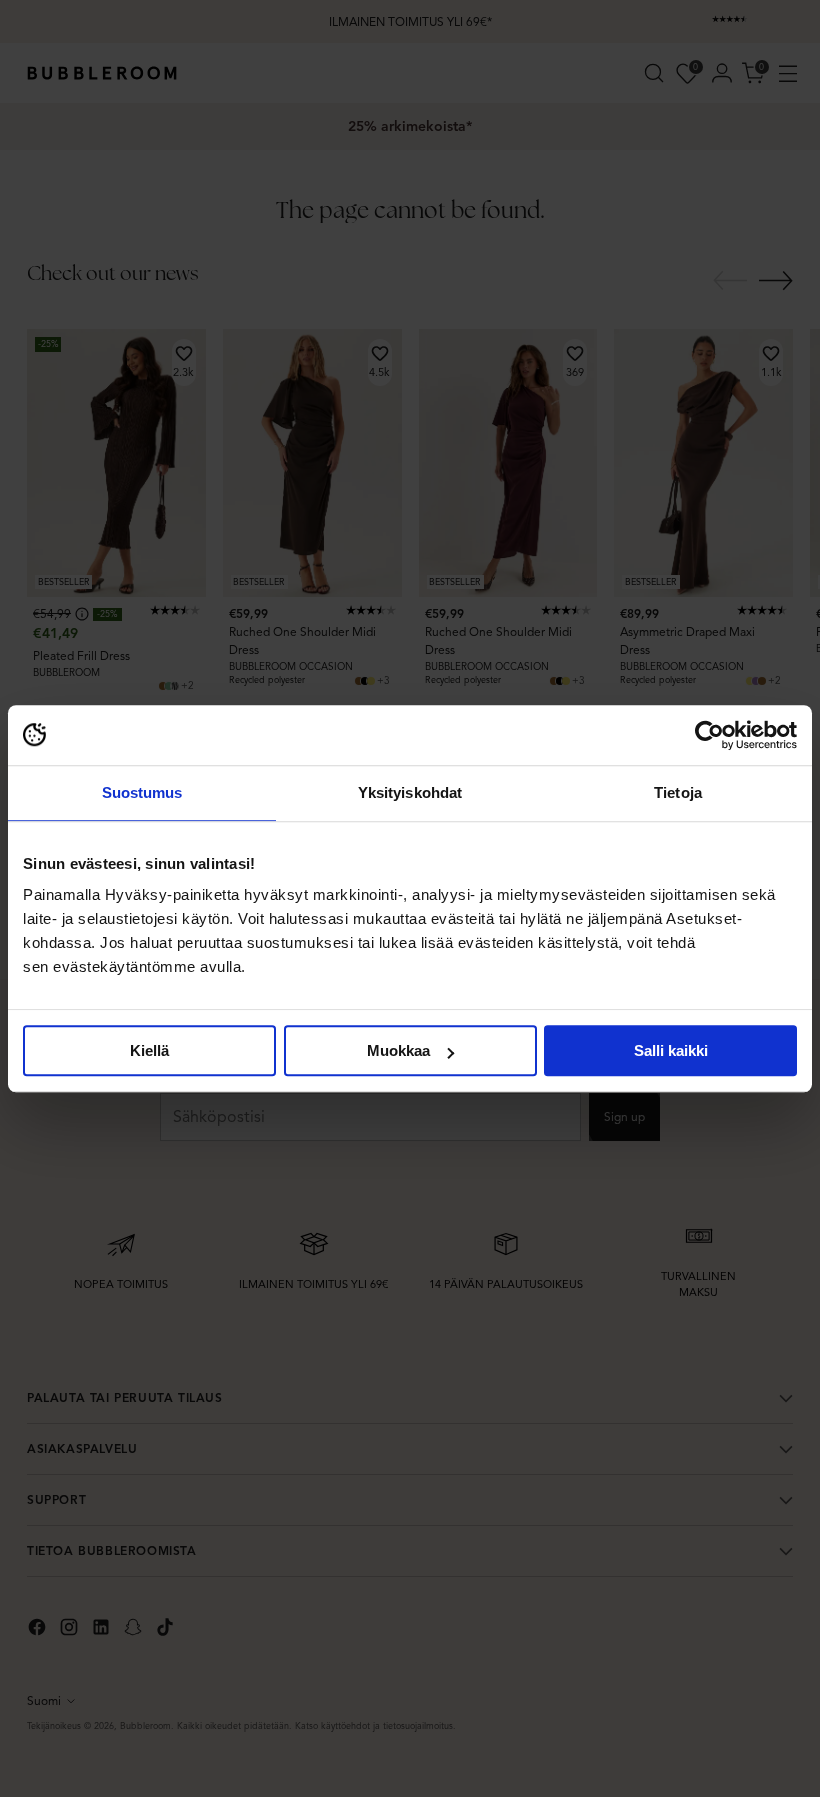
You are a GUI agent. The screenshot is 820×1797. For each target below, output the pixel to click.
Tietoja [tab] (678, 792)
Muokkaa (398, 1050)
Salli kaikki (671, 1050)
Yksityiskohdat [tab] (410, 792)
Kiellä (149, 1050)
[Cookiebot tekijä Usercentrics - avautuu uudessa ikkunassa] (709, 735)
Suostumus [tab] (142, 792)
